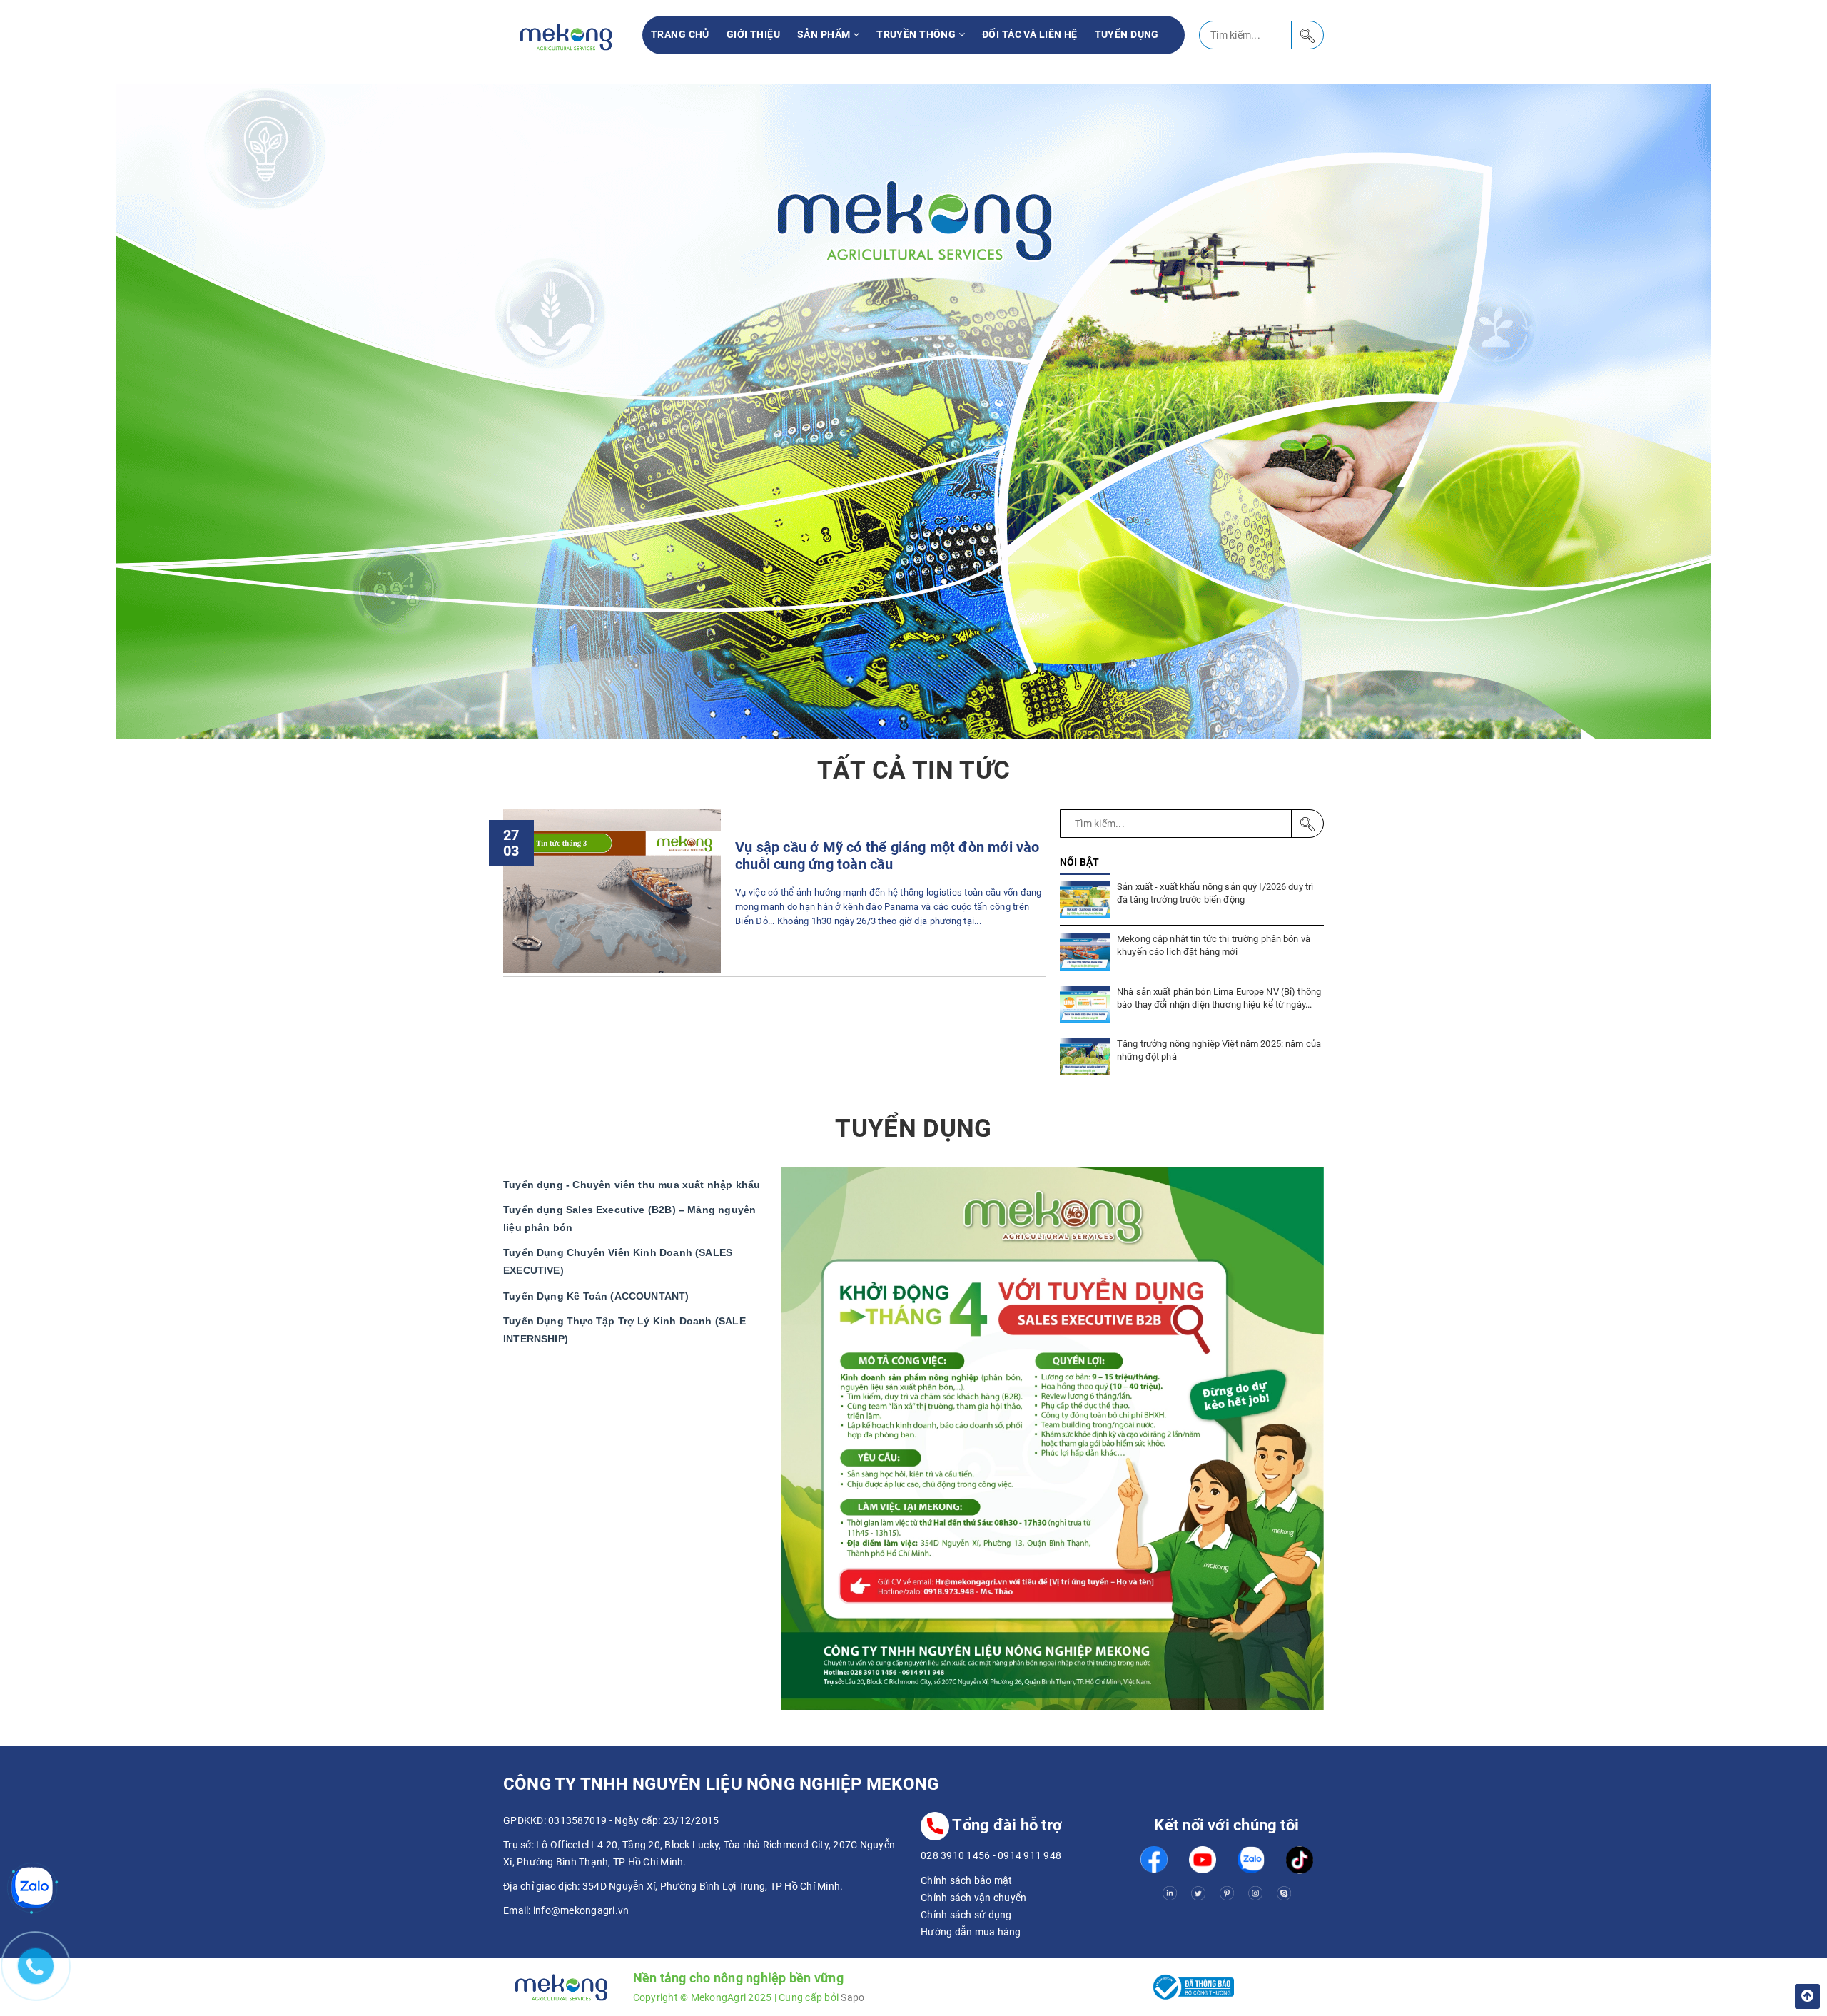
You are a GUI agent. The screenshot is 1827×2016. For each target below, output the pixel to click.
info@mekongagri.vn (581, 1910)
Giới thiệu (753, 34)
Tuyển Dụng (1127, 34)
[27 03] (612, 890)
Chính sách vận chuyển (973, 1898)
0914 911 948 (1029, 1855)
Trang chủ (680, 34)
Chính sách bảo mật (967, 1880)
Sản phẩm (825, 34)
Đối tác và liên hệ (1030, 34)
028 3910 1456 (955, 1855)
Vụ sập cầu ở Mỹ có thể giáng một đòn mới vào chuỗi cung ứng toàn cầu (887, 856)
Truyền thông (917, 34)
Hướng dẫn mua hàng (971, 1932)
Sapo (852, 1997)
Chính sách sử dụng (966, 1915)
